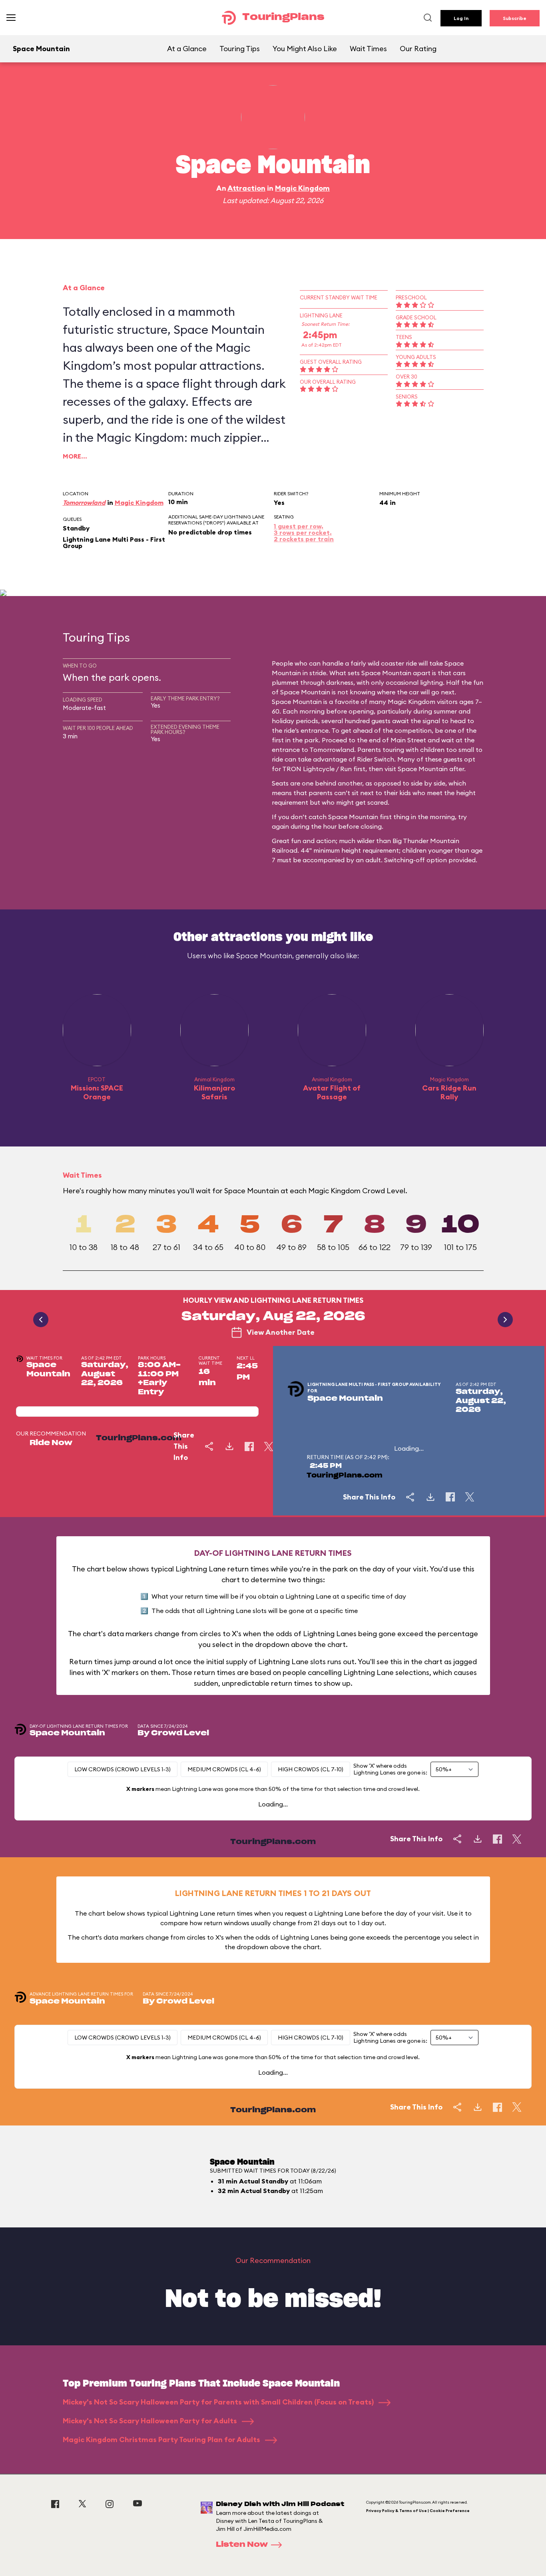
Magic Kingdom (302, 188)
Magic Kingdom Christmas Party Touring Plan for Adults (162, 2439)
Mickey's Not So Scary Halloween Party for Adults (151, 2421)
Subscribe (515, 18)
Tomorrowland (84, 502)
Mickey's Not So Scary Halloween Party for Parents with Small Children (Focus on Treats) (219, 2402)
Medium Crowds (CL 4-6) (224, 1769)
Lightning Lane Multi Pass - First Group (114, 542)
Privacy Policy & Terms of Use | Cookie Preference (418, 2511)
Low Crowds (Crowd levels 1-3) (123, 1769)
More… (75, 456)
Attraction (246, 188)
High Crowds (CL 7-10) (311, 1769)
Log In (461, 18)
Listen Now (242, 2545)
